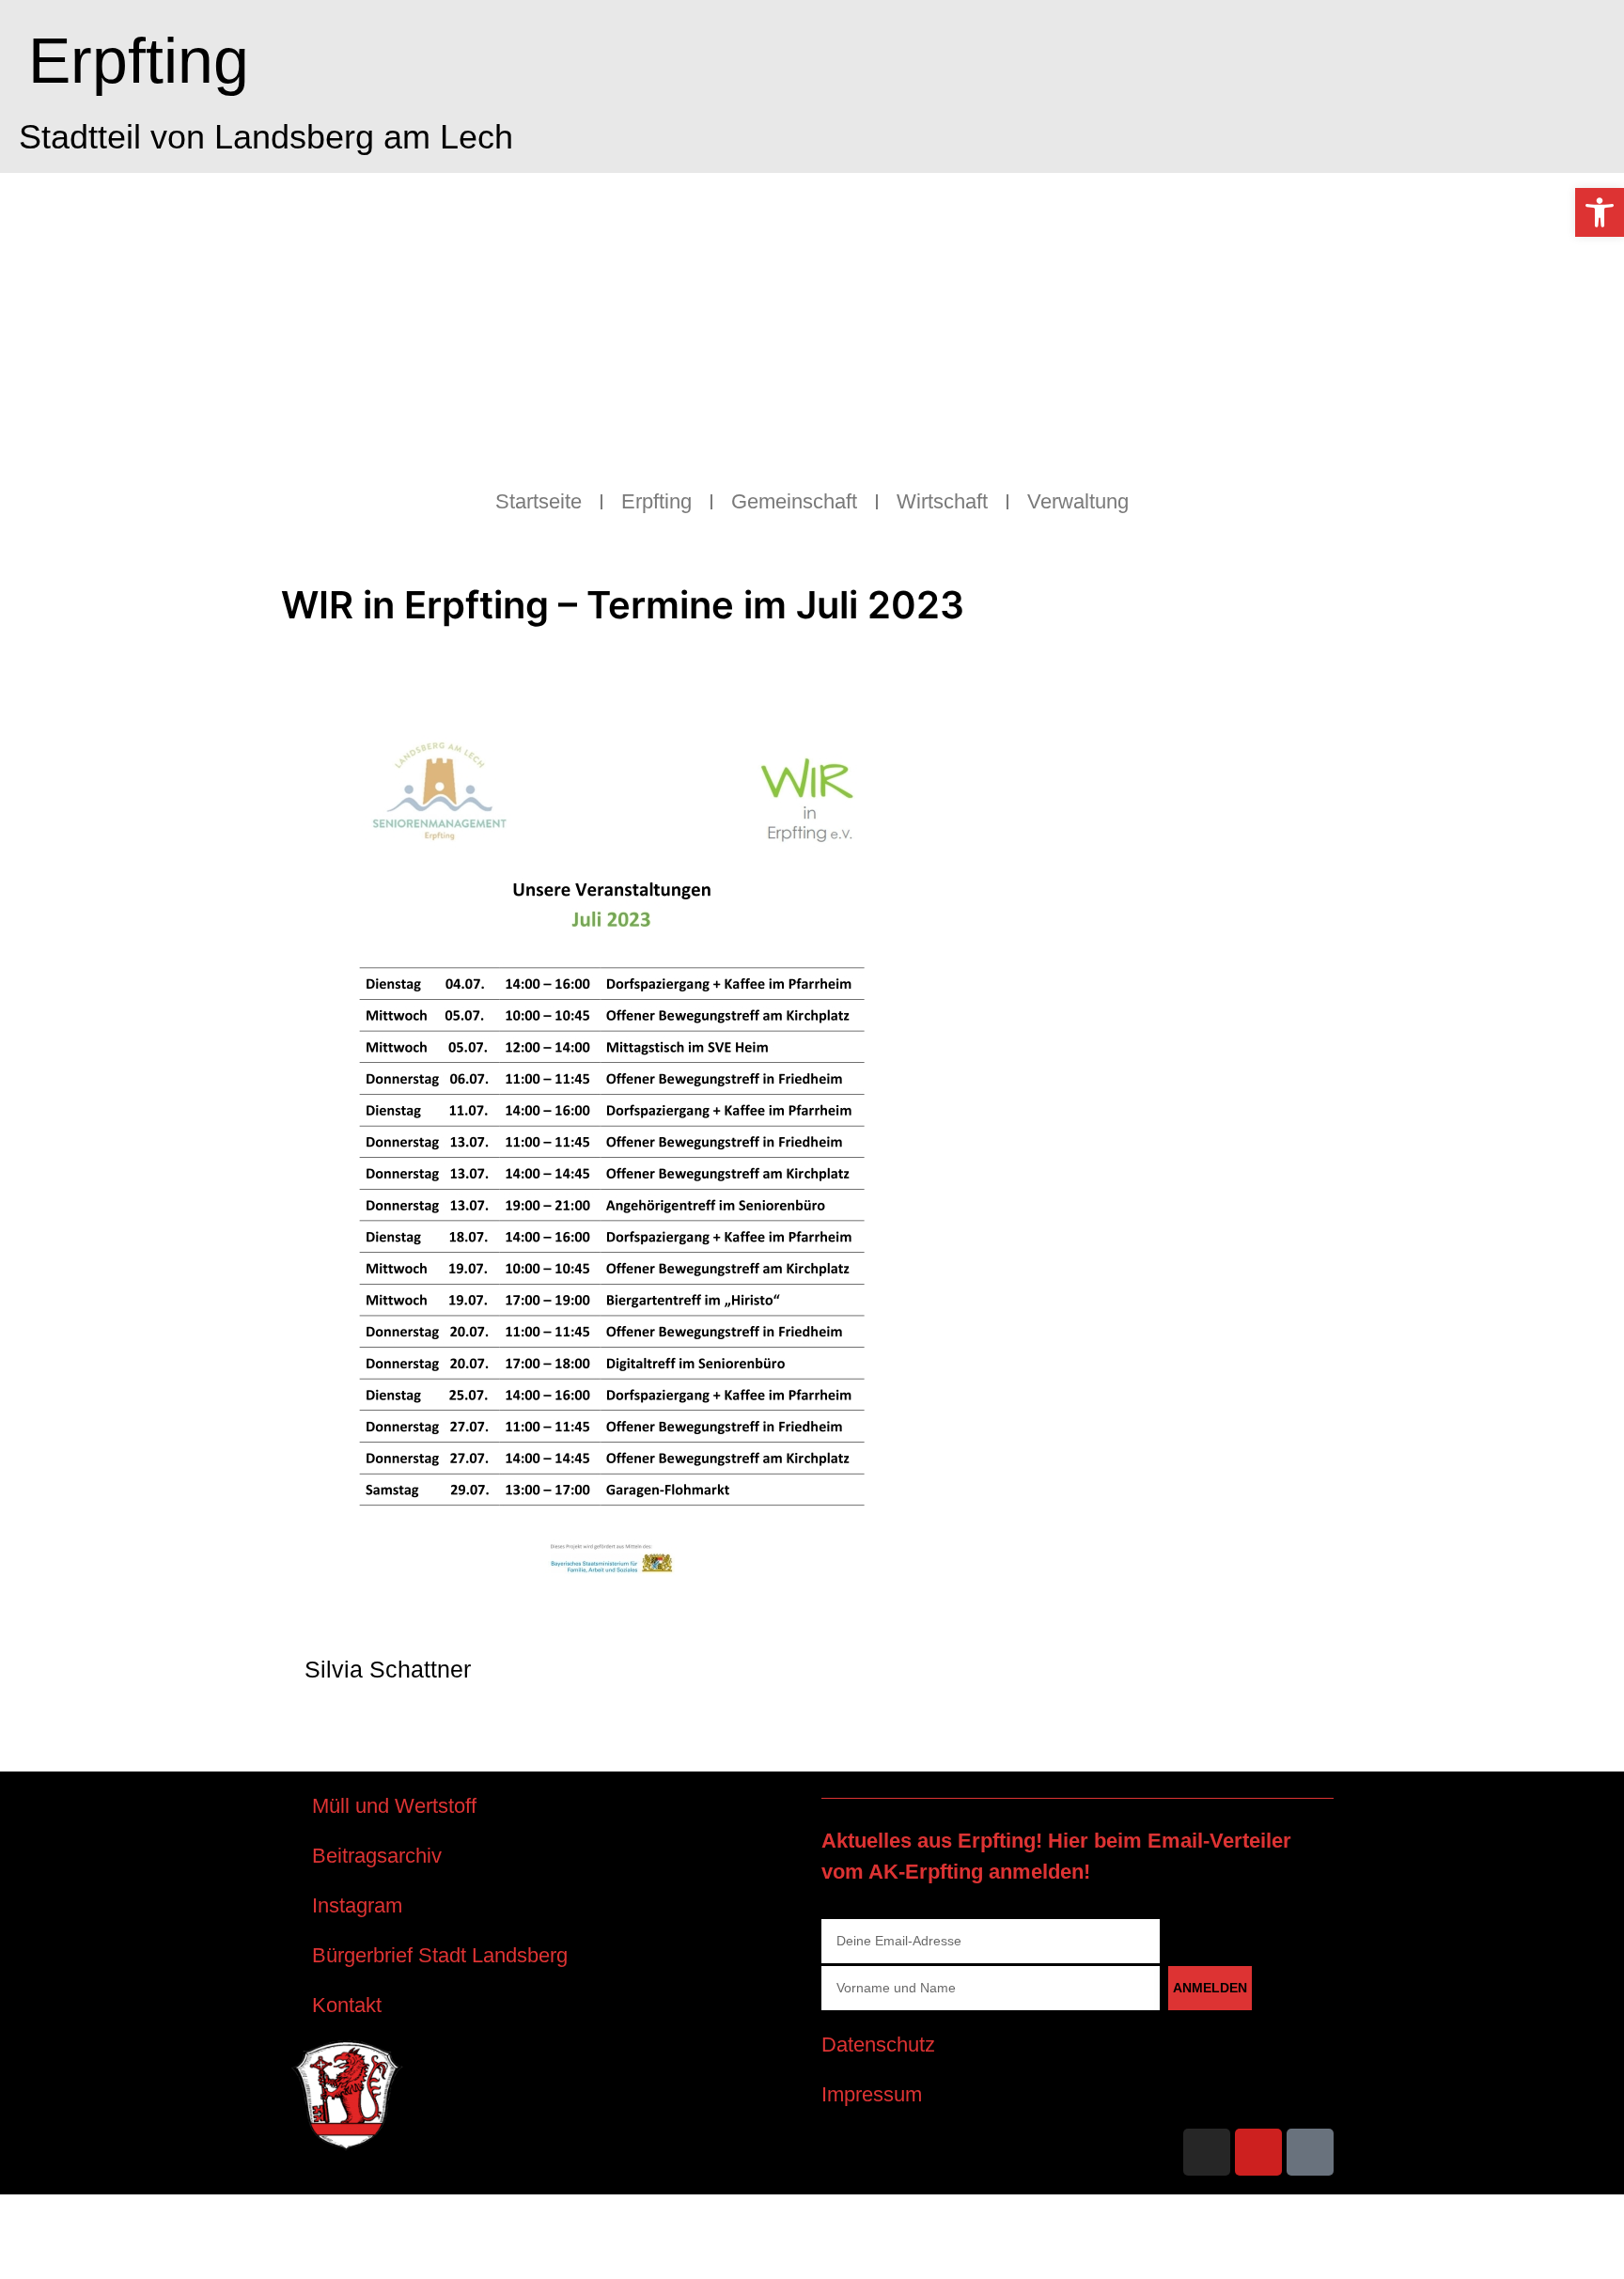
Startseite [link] (539, 501)
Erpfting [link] (139, 60)
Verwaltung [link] (1078, 501)
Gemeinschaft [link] (794, 501)
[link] (1600, 212)
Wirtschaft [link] (942, 501)
